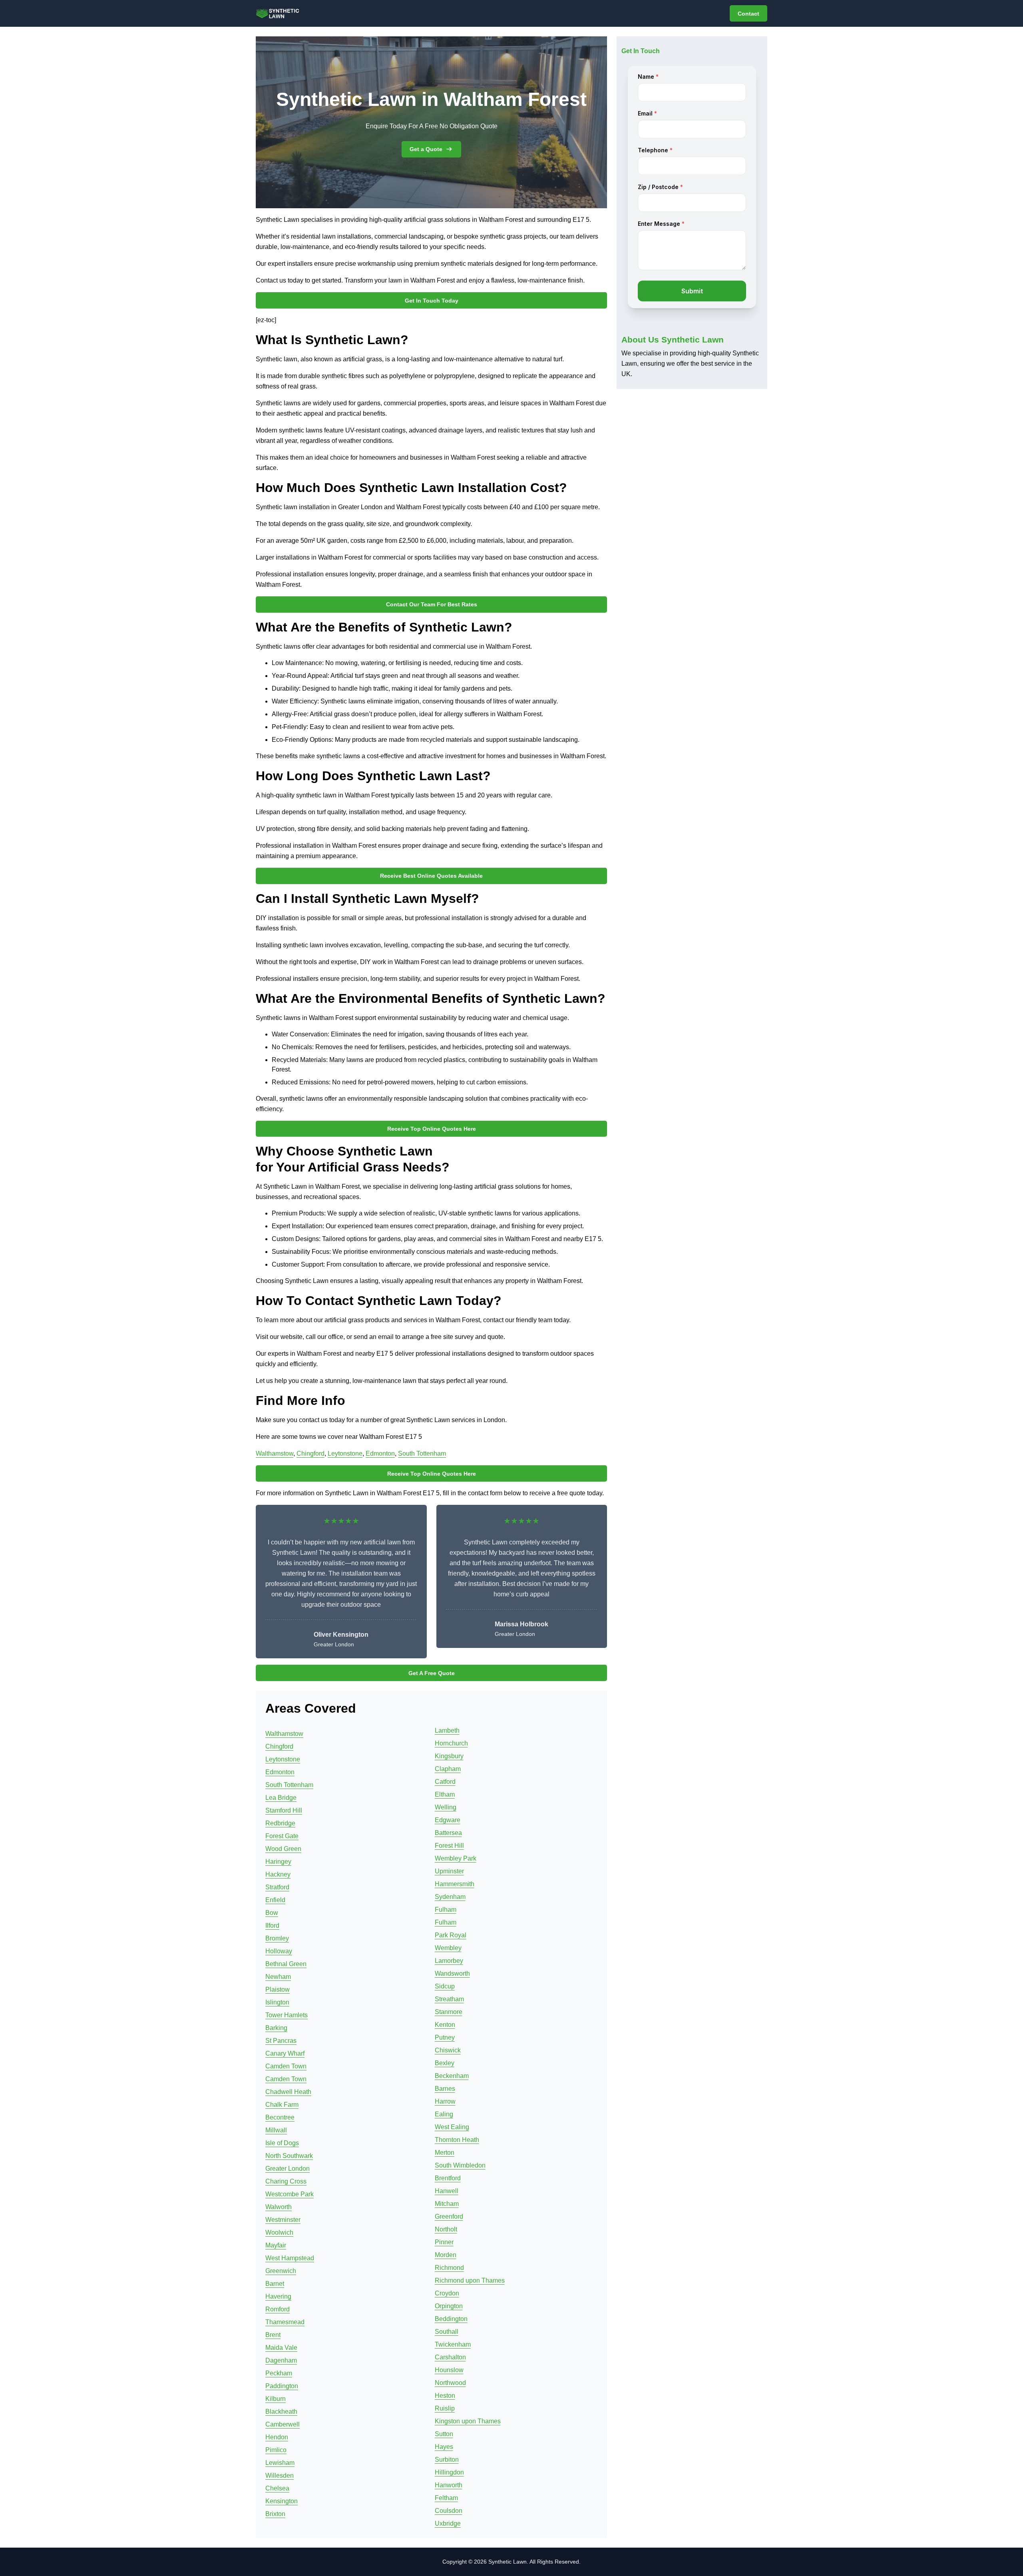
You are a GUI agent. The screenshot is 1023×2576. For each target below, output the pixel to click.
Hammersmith (455, 1884)
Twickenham (453, 2344)
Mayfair (276, 2245)
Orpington (449, 2306)
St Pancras (281, 2041)
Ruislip (445, 2408)
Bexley (445, 2063)
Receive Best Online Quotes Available (431, 876)
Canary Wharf (285, 2053)
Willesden (280, 2475)
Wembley (448, 1948)
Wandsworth (452, 1973)
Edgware (448, 1820)
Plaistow (278, 1989)
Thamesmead (285, 2322)
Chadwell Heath (288, 2092)
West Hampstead (290, 2258)
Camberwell (283, 2424)
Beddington (451, 2319)
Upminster (449, 1871)
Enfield (275, 1900)
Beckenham (452, 2076)
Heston (445, 2396)
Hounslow (449, 2370)
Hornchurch (451, 1743)
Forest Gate (282, 1836)
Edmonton (380, 1453)
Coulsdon (449, 2511)
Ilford (272, 1926)
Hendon (277, 2437)
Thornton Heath (457, 2140)
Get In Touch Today (432, 301)
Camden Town (286, 2066)
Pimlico (276, 2450)
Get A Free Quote (432, 1673)
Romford (278, 2309)
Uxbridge (448, 2523)
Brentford (448, 2178)
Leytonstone (345, 1453)
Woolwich (279, 2232)
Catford (445, 1782)
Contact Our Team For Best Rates (432, 604)
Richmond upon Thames (470, 2280)
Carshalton (450, 2357)
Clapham (448, 1769)
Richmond (449, 2268)
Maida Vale (281, 2348)
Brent (273, 2335)
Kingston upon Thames (468, 2421)
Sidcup (445, 1986)
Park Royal (451, 1935)
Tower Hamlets (287, 2015)
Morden (446, 2255)
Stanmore (449, 2012)
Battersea (448, 1833)
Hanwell (447, 2191)
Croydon (447, 2293)
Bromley (277, 1938)
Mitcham (447, 2204)
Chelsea (277, 2488)
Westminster (283, 2220)
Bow (272, 1913)
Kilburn (276, 2399)
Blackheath (281, 2412)
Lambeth (447, 1730)
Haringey (278, 1862)
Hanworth (449, 2485)
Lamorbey (449, 1961)
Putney (445, 2037)
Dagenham (281, 2360)
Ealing (444, 2114)
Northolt (446, 2229)
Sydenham (450, 1897)
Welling (446, 1807)
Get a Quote (426, 149)
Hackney (278, 1874)
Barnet (275, 2284)
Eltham (445, 1794)
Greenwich (281, 2271)
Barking (276, 2028)
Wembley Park (456, 1858)
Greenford (449, 2216)
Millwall (276, 2130)
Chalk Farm (282, 2105)
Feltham (446, 2498)
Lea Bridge (281, 1798)
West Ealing (452, 2127)
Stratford (277, 1887)
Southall (447, 2332)
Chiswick (448, 2050)
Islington (277, 2002)
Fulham (446, 1910)
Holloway (279, 1951)
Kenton (445, 2025)
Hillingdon (449, 2472)
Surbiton (447, 2459)
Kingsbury (449, 1756)
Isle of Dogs (282, 2143)
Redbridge (280, 1823)
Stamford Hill (284, 1810)
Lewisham (280, 2463)
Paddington (282, 2386)
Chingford (310, 1453)
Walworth (279, 2207)
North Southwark (289, 2156)
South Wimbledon (460, 2165)
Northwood (450, 2383)
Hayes (444, 2447)
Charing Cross (286, 2181)
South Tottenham (422, 1453)
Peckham (279, 2373)
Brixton (275, 2514)
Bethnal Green (286, 1964)
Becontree (280, 2117)
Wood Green (283, 1849)
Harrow (445, 2101)
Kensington (282, 2501)
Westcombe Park (290, 2194)
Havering (278, 2296)
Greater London (288, 2169)
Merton (445, 2153)
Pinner (444, 2242)
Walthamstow (275, 1453)
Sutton (444, 2434)
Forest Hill (449, 1846)
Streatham (449, 1999)
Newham (278, 1977)
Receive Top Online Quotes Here (432, 1129)
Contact (748, 14)
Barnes (445, 2089)
